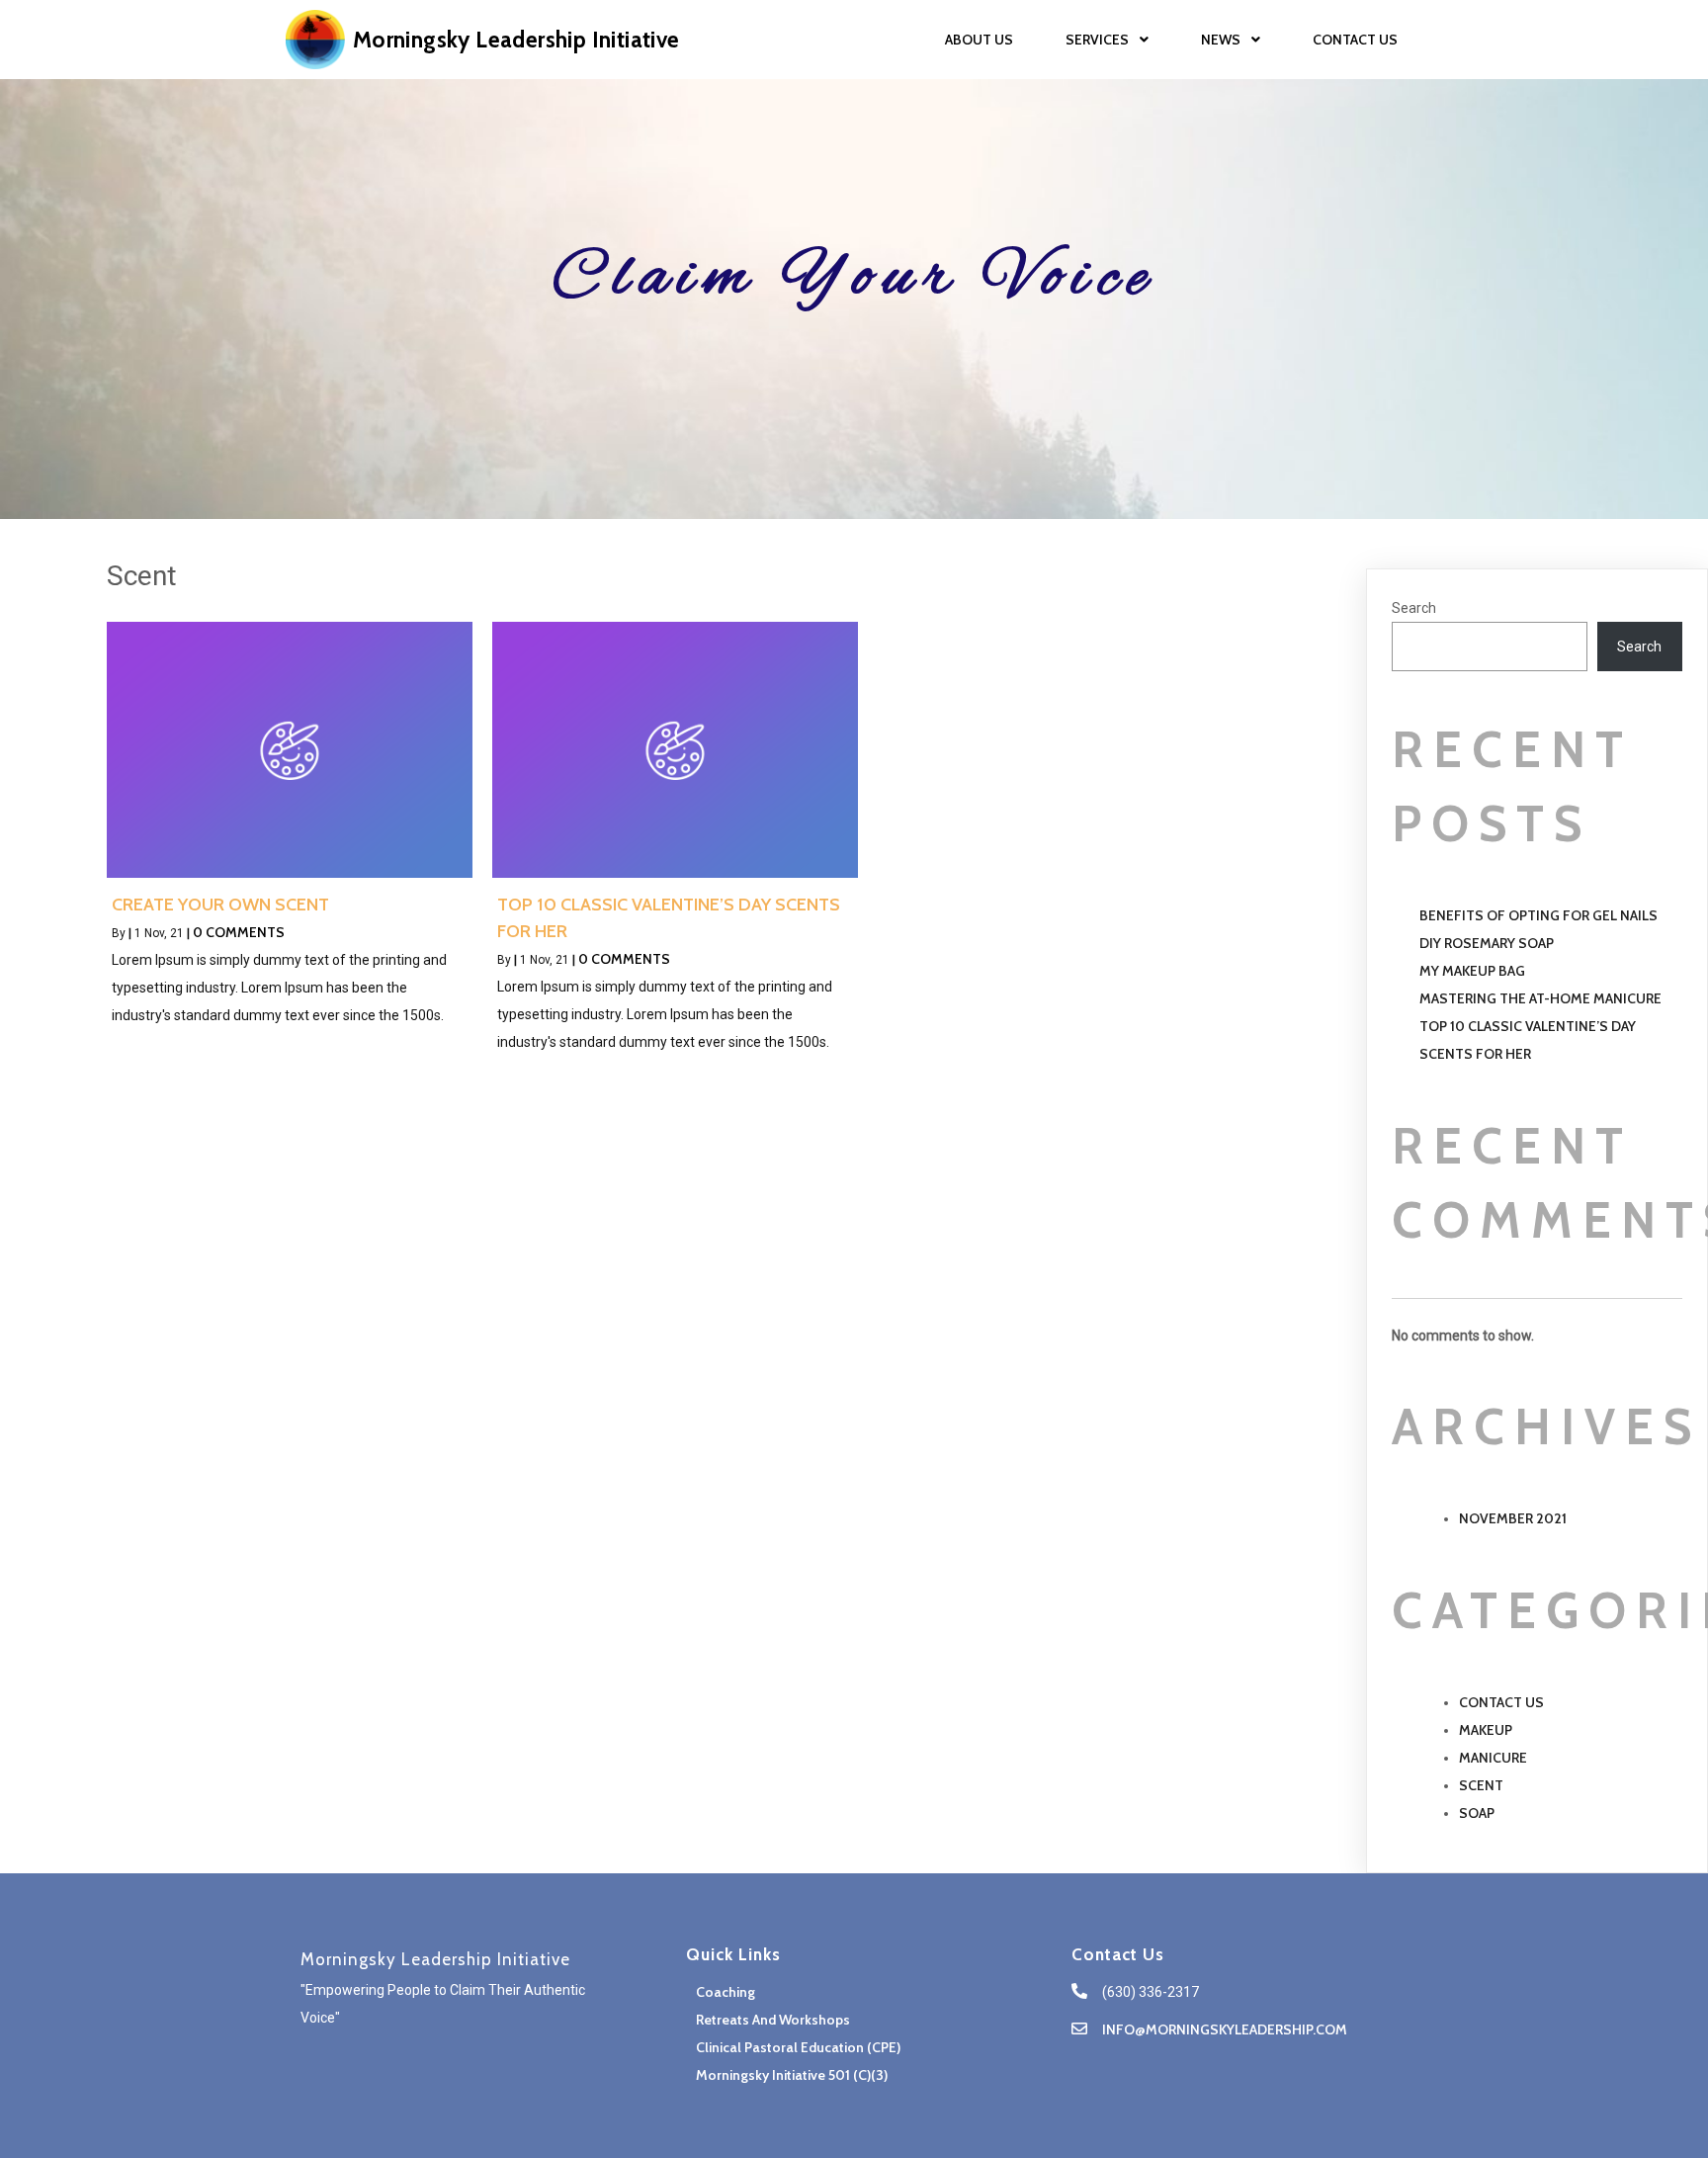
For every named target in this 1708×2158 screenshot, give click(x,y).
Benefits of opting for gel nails (1538, 915)
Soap (1477, 1813)
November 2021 (1513, 1518)
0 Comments (239, 932)
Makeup (1486, 1730)
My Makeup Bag (1472, 971)
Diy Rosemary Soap (1487, 943)
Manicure (1493, 1758)
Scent (1481, 1785)
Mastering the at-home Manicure (1540, 998)
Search (1414, 608)
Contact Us (1501, 1702)
